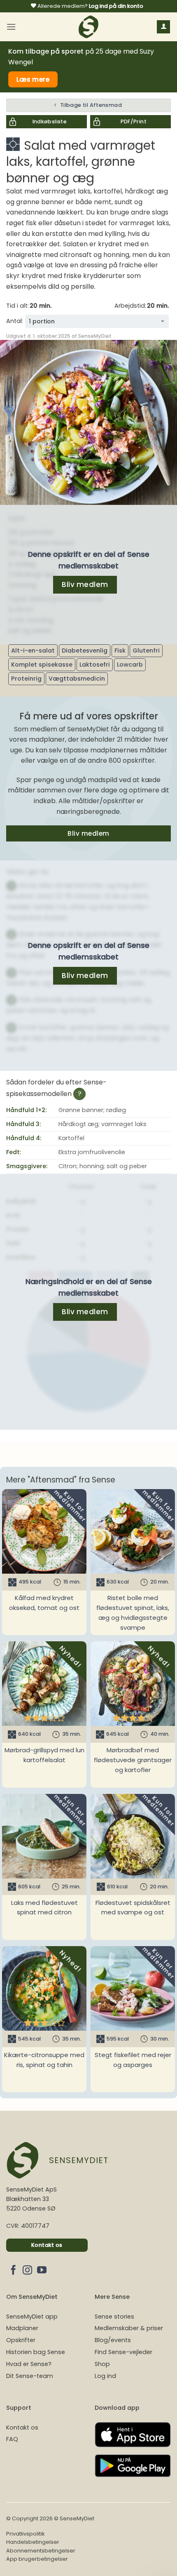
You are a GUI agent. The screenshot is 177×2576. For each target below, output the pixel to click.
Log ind (105, 2376)
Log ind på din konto (116, 6)
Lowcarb (130, 665)
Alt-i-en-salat (33, 650)
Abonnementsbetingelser (41, 2551)
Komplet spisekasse (42, 665)
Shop (102, 2364)
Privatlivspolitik (25, 2534)
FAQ (12, 2439)
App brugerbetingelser (37, 2559)
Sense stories (114, 2317)
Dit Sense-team (30, 2376)
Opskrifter (21, 2340)
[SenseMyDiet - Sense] (88, 27)
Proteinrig (26, 679)
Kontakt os (22, 2428)
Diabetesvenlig (85, 650)
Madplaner (22, 2328)
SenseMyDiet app (32, 2317)
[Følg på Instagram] (27, 2271)
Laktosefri (95, 665)
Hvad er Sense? (29, 2364)
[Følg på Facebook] (13, 2271)
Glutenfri (146, 650)
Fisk (120, 650)
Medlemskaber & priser (129, 2328)
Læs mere (33, 79)
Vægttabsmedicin (77, 679)
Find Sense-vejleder (123, 2352)
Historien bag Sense (36, 2352)
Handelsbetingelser (33, 2542)
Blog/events (113, 2340)
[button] (11, 27)
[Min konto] (163, 27)
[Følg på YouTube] (42, 2271)
